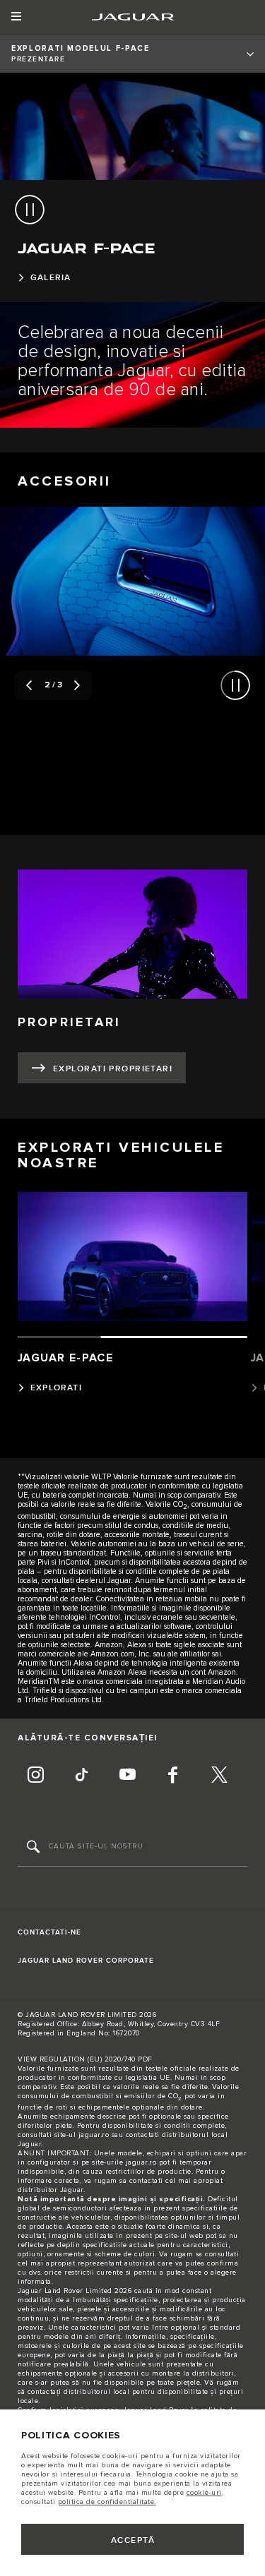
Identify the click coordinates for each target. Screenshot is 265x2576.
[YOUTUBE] (127, 1776)
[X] (219, 1776)
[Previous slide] (29, 685)
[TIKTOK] (81, 1776)
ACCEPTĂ (133, 2540)
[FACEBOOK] (173, 1776)
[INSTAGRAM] (35, 1776)
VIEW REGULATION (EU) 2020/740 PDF (85, 2059)
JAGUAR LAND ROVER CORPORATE (86, 1961)
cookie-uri (204, 2493)
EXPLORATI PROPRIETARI (113, 1069)
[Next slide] (77, 685)
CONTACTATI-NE (49, 1932)
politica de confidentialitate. (107, 2502)
